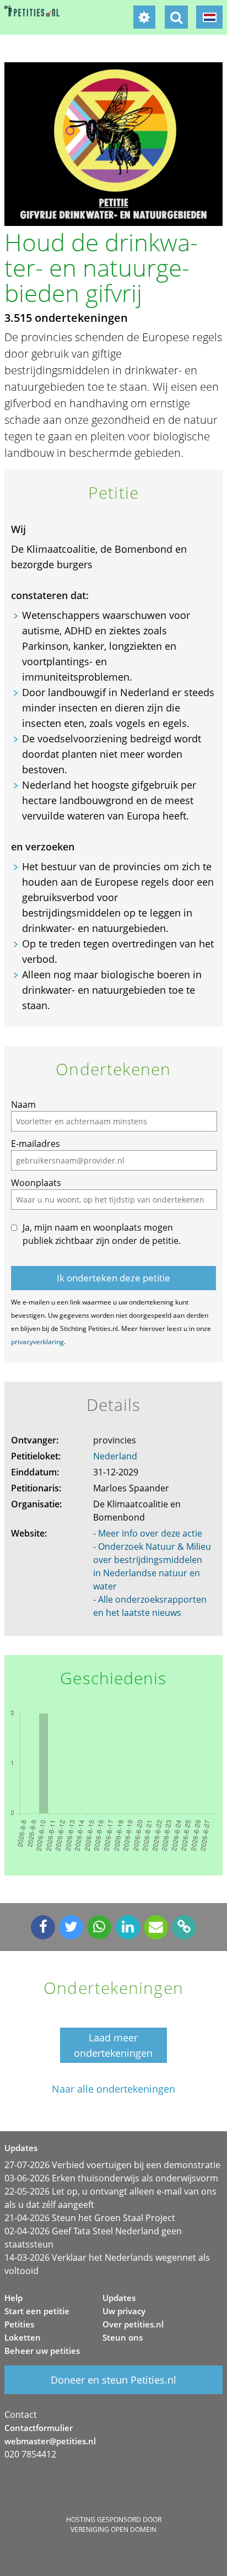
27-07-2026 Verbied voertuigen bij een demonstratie (112, 2165)
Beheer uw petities (42, 2351)
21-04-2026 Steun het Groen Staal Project (90, 2218)
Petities (19, 2324)
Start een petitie (37, 2311)
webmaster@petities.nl (50, 2441)
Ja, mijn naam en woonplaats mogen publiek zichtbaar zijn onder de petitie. (102, 1234)
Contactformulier (39, 2428)
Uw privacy (124, 2311)
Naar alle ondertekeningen (113, 2089)
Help (13, 2298)
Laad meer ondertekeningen (113, 2045)
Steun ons (123, 2337)
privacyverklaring (37, 1342)
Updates (119, 2298)
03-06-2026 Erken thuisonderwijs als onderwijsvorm (111, 2178)
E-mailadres (36, 1144)
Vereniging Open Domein (113, 2529)
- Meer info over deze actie (148, 1533)
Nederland (115, 1456)
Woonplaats (36, 1183)
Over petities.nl (133, 2324)
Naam (23, 1104)
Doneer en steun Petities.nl (113, 2380)
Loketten (23, 2337)
